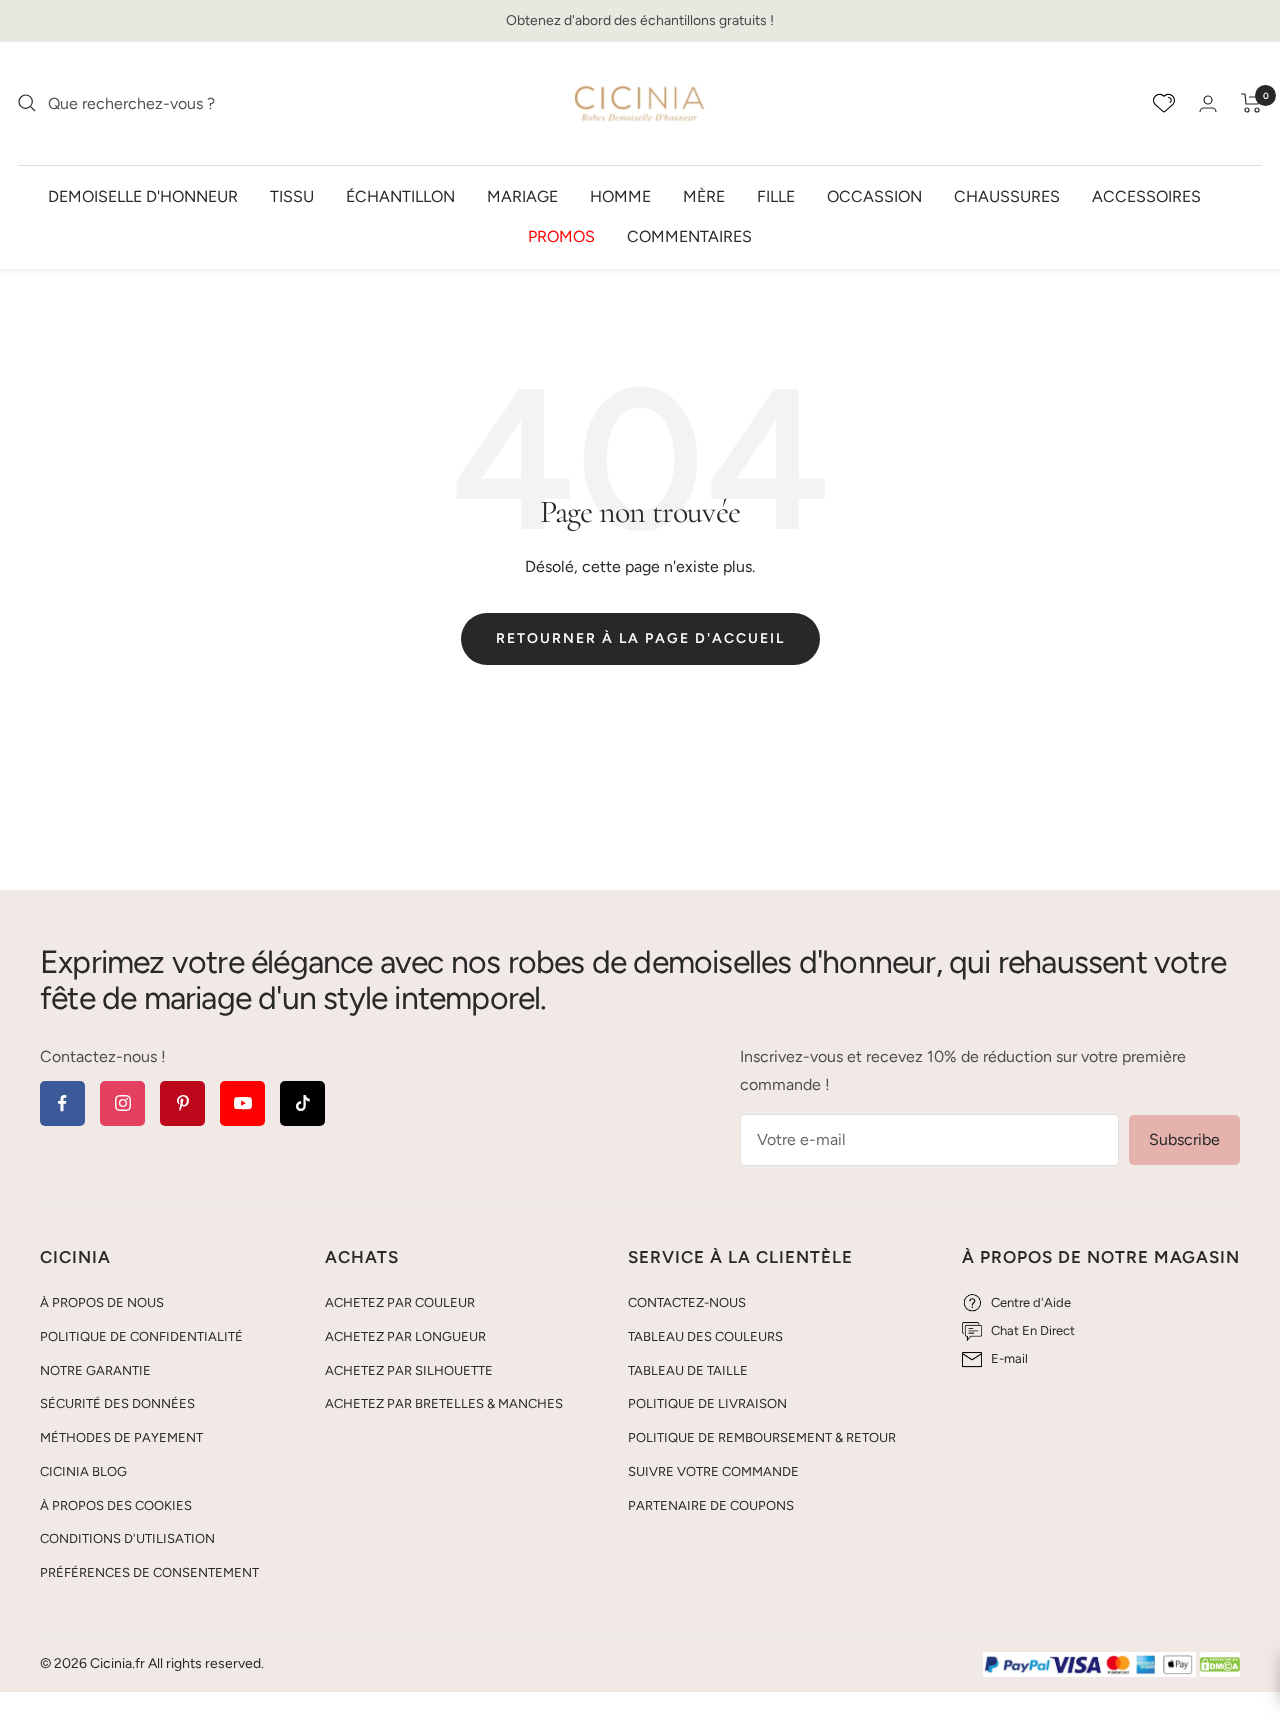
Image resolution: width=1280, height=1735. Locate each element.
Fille (776, 195)
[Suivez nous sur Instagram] (122, 1103)
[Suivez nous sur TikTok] (302, 1103)
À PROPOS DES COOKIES (116, 1505)
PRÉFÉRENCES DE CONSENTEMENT (149, 1572)
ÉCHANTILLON (400, 195)
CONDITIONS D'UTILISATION (127, 1538)
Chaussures (1007, 195)
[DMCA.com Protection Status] (1220, 1665)
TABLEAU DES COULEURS (705, 1336)
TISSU (292, 195)
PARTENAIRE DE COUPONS (711, 1505)
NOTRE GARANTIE (95, 1370)
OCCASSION (874, 195)
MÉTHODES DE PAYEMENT (121, 1437)
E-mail (1009, 1358)
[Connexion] (1208, 103)
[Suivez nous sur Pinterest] (182, 1103)
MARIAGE (522, 195)
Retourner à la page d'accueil (640, 638)
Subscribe (1184, 1139)
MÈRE (704, 195)
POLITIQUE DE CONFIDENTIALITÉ (141, 1336)
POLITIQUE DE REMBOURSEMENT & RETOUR (762, 1437)
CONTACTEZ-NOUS (687, 1302)
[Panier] (1251, 103)
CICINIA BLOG (83, 1471)
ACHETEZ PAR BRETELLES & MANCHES (444, 1403)
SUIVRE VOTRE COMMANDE (713, 1471)
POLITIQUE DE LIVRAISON (707, 1403)
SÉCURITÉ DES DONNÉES (117, 1403)
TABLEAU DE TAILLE (688, 1370)
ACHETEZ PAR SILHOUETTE (409, 1370)
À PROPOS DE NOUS (102, 1302)
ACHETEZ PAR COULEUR (400, 1302)
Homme (620, 195)
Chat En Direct (1033, 1330)
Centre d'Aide (1031, 1302)
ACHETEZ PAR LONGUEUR (405, 1336)
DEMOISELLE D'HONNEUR (143, 195)
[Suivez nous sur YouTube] (242, 1103)
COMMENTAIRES (689, 235)
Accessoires (1146, 195)
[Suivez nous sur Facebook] (62, 1103)
